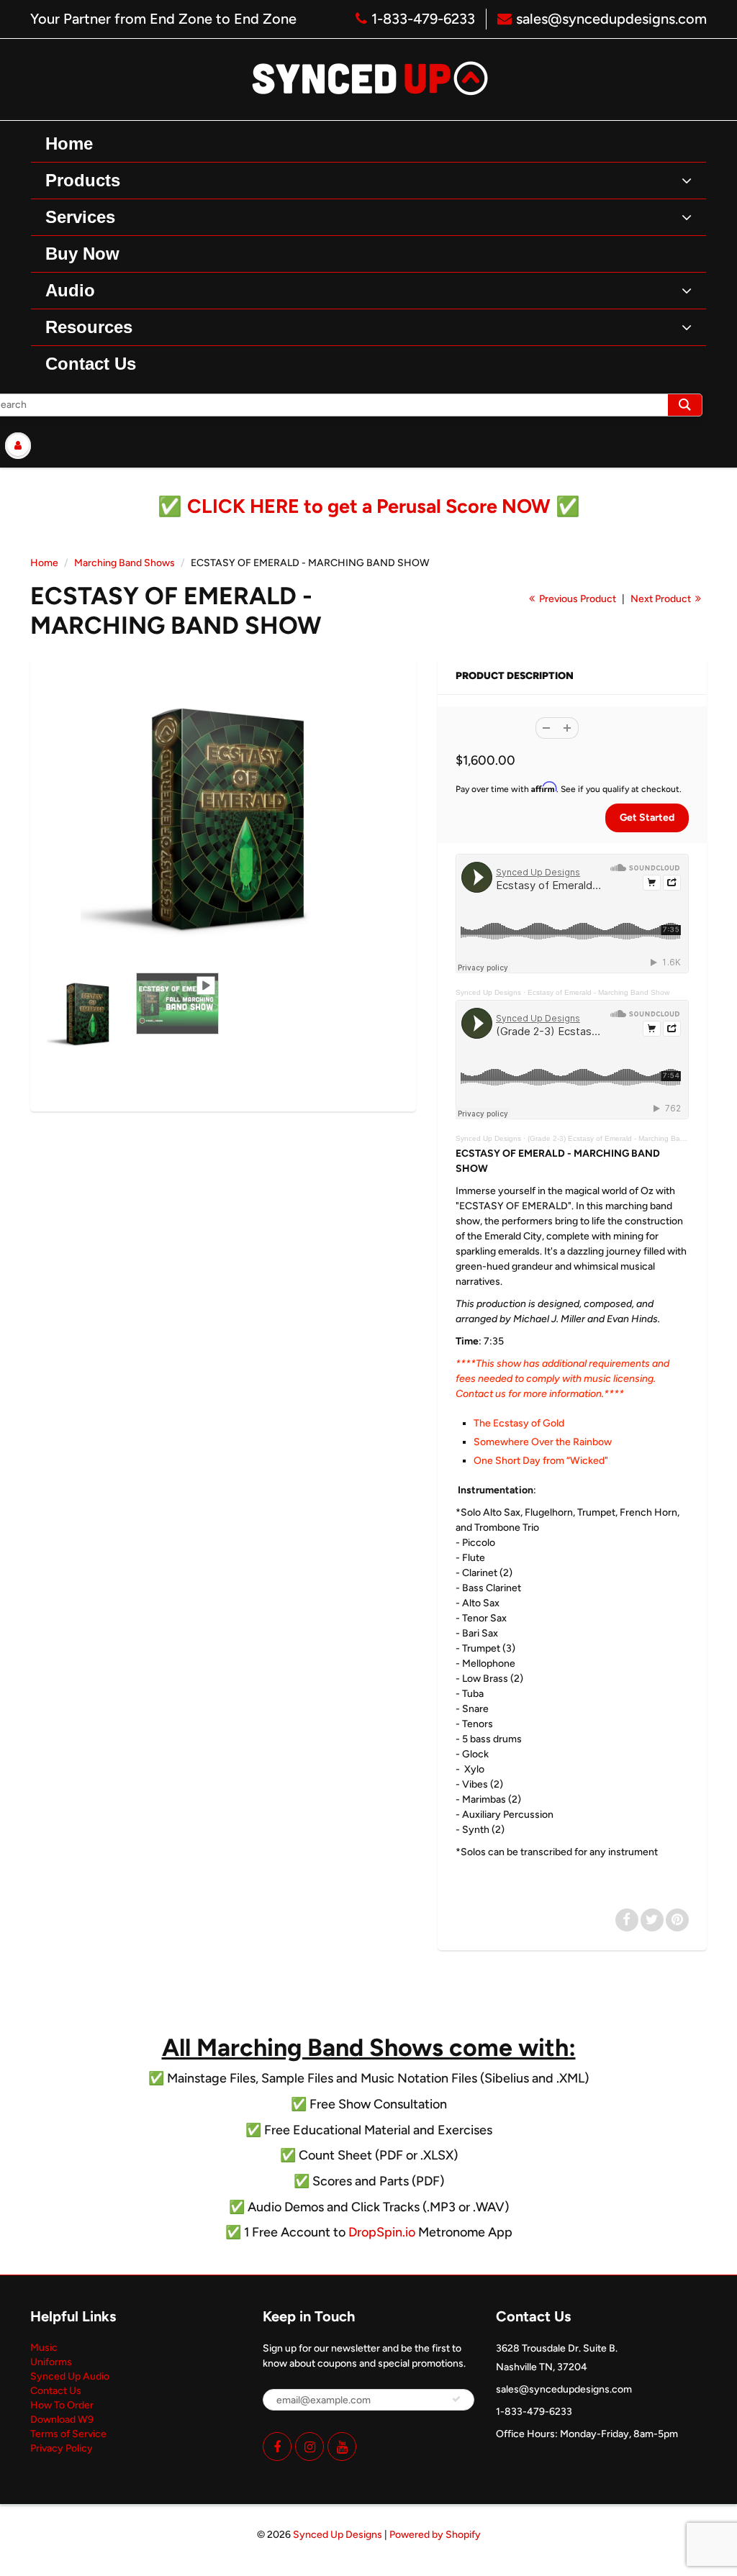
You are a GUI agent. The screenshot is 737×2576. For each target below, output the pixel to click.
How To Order (62, 2405)
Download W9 (62, 2420)
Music (44, 2348)
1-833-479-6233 (423, 19)
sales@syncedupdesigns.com (611, 19)
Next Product (662, 599)
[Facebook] (277, 2447)
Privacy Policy (62, 2448)
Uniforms (51, 2362)
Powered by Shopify (435, 2535)
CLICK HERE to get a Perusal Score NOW (369, 506)
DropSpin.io (382, 2232)
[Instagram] (309, 2447)
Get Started (647, 818)
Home (44, 563)
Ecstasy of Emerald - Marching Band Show (598, 992)
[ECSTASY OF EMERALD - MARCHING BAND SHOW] (223, 819)
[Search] (685, 405)
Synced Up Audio (70, 2376)
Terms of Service (68, 2434)
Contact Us (56, 2391)
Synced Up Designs (488, 992)
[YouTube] (342, 2447)
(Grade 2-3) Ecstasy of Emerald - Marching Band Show (619, 1138)
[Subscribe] (456, 2399)
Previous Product (577, 599)
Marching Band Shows (125, 563)
